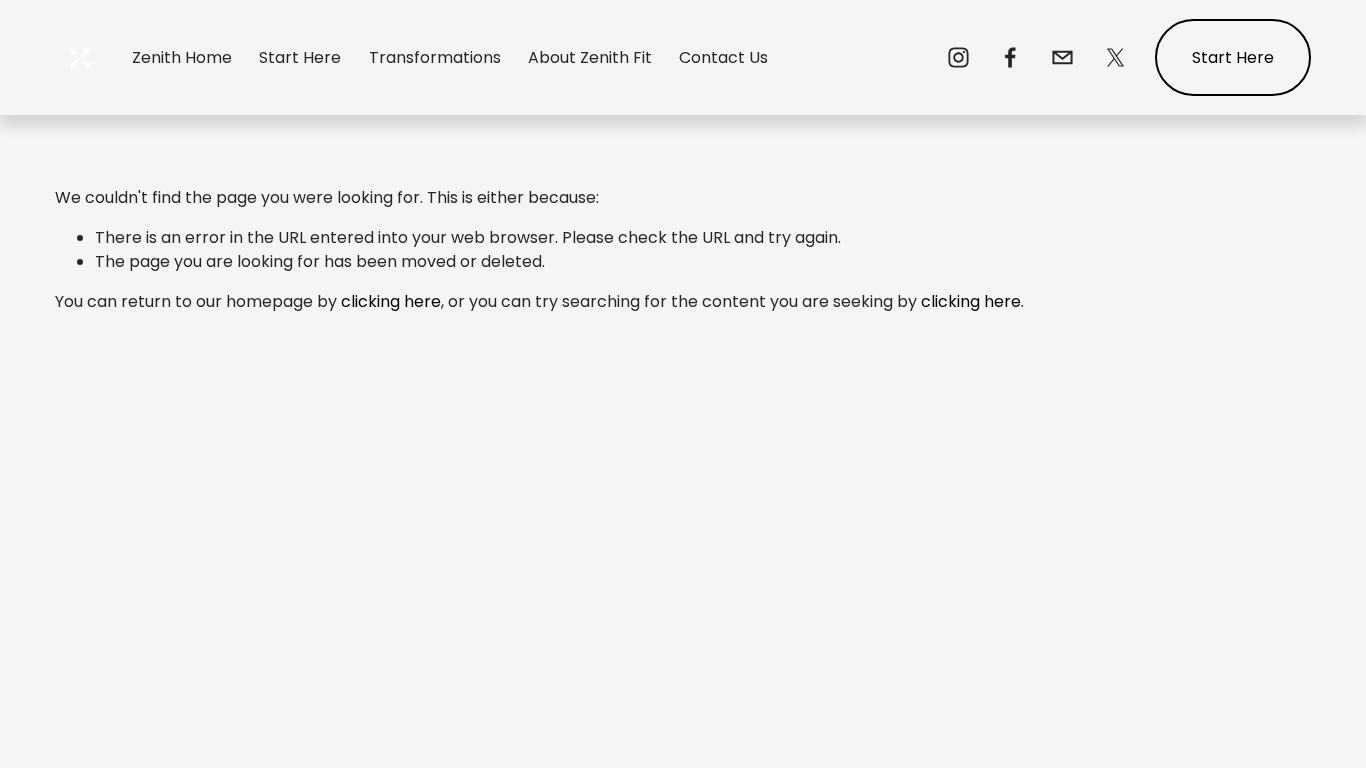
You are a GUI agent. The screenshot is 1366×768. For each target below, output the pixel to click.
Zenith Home (182, 57)
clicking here (391, 301)
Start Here (300, 57)
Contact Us (723, 57)
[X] (1115, 57)
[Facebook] (1010, 57)
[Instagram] (958, 57)
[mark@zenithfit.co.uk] (1062, 57)
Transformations (435, 57)
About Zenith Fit (590, 57)
